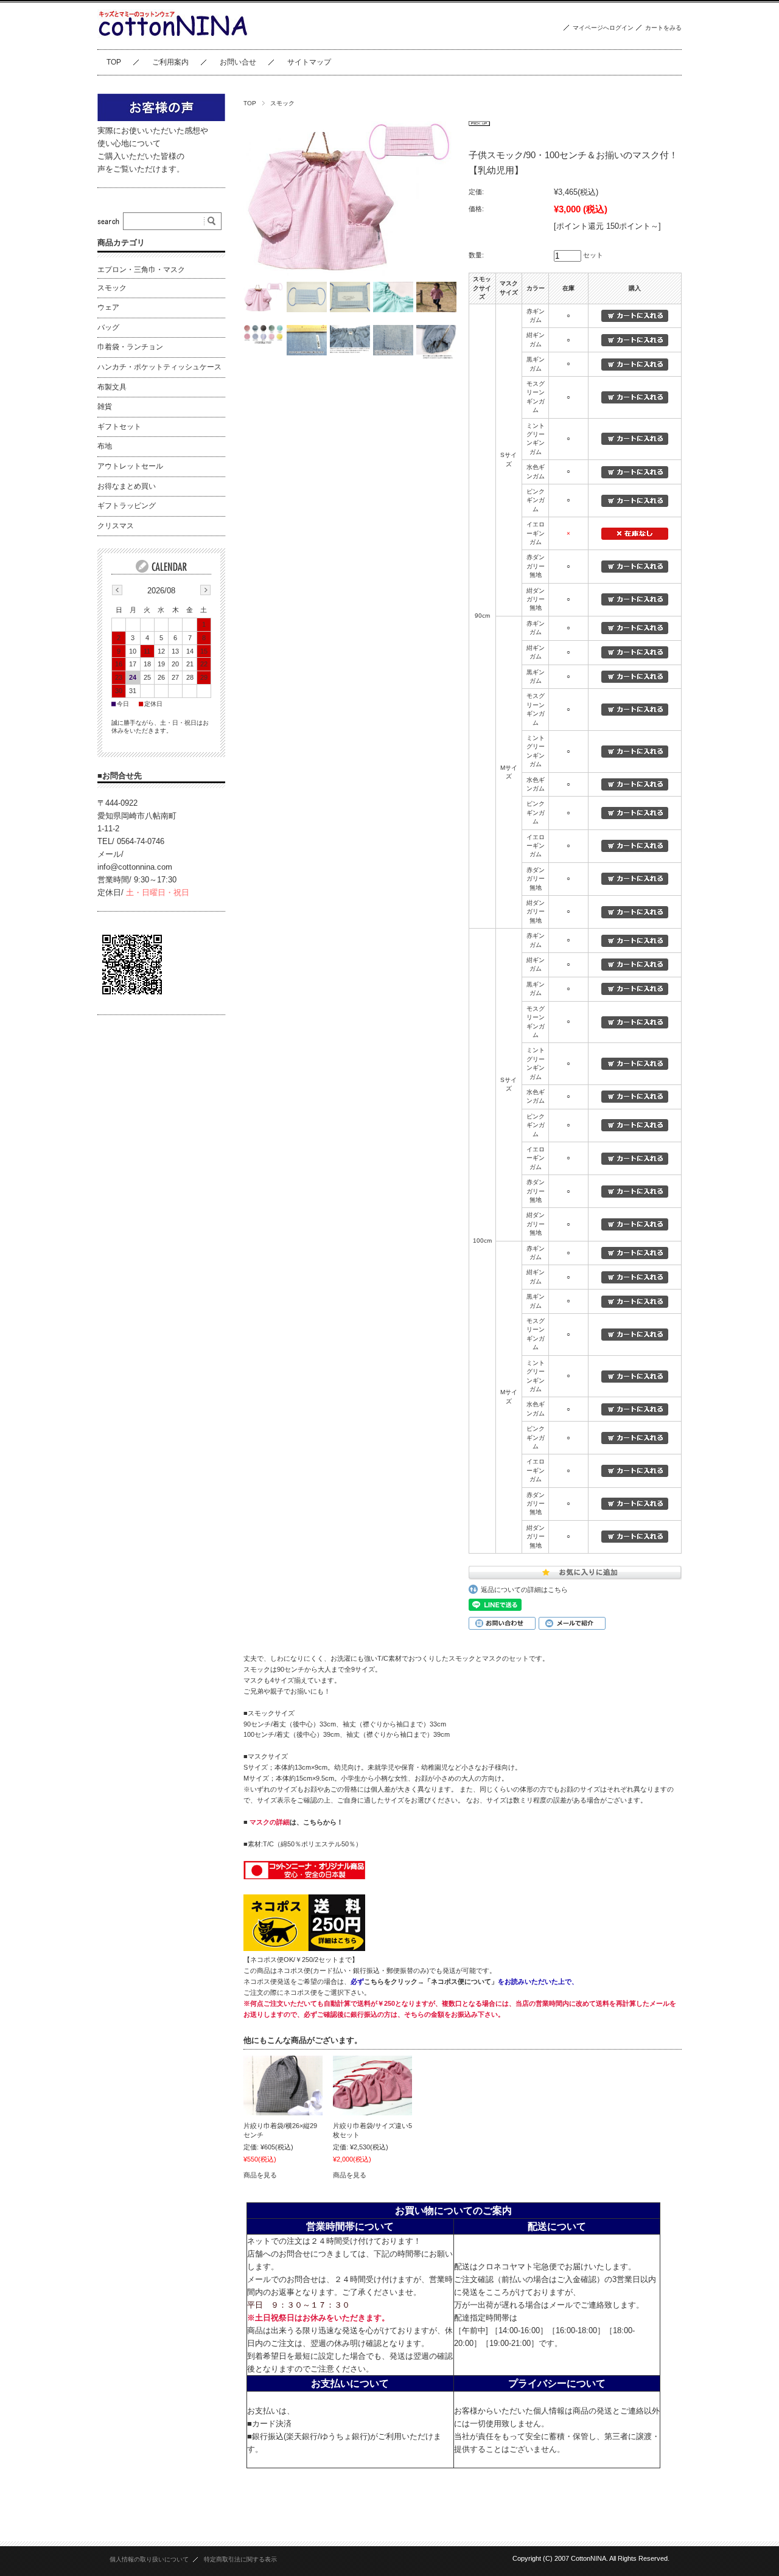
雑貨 (105, 407)
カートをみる (663, 28)
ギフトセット (119, 427)
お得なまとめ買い (127, 486)
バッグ (108, 327)
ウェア (108, 307)
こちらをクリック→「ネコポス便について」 (431, 1981)
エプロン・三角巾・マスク (141, 270)
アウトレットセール (130, 466)
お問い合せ (238, 62)
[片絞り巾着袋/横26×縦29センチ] (283, 2086)
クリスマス (116, 526)
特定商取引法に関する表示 (240, 2559)
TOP (114, 62)
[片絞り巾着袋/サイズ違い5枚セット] (372, 2086)
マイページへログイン (603, 28)
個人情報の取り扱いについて (149, 2559)
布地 (105, 446)
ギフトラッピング (127, 506)
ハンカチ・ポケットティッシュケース (159, 367)
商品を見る (260, 2175)
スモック (282, 103)
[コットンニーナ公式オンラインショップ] (173, 40)
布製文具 (112, 387)
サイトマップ (309, 62)
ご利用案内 (170, 62)
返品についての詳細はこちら (524, 1590)
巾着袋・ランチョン (130, 347)
